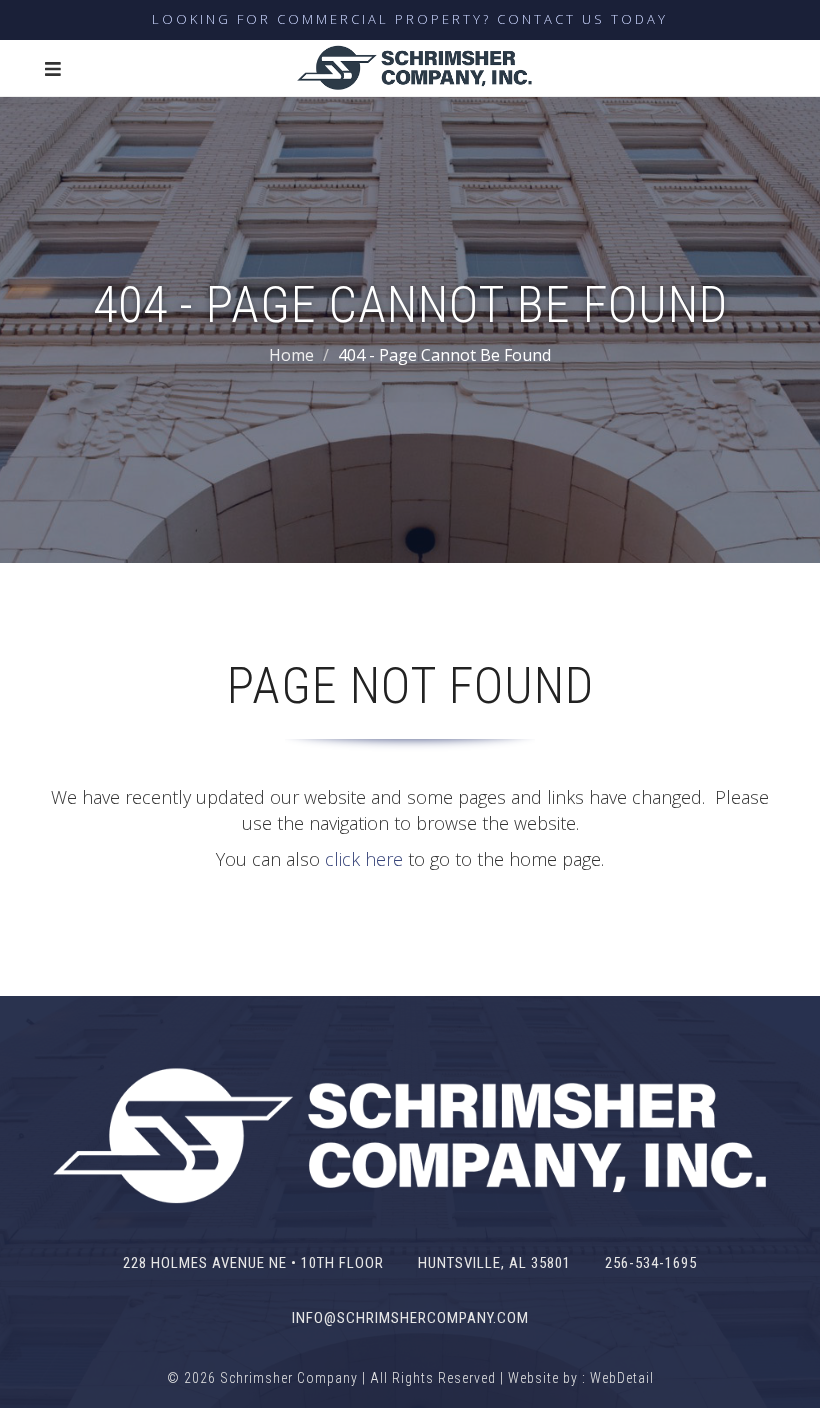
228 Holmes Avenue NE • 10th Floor (253, 1263)
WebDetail (622, 1378)
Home (291, 355)
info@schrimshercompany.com (410, 1318)
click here (364, 859)
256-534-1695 (651, 1263)
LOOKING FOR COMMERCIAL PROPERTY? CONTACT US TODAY (410, 19)
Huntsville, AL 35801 (494, 1263)
